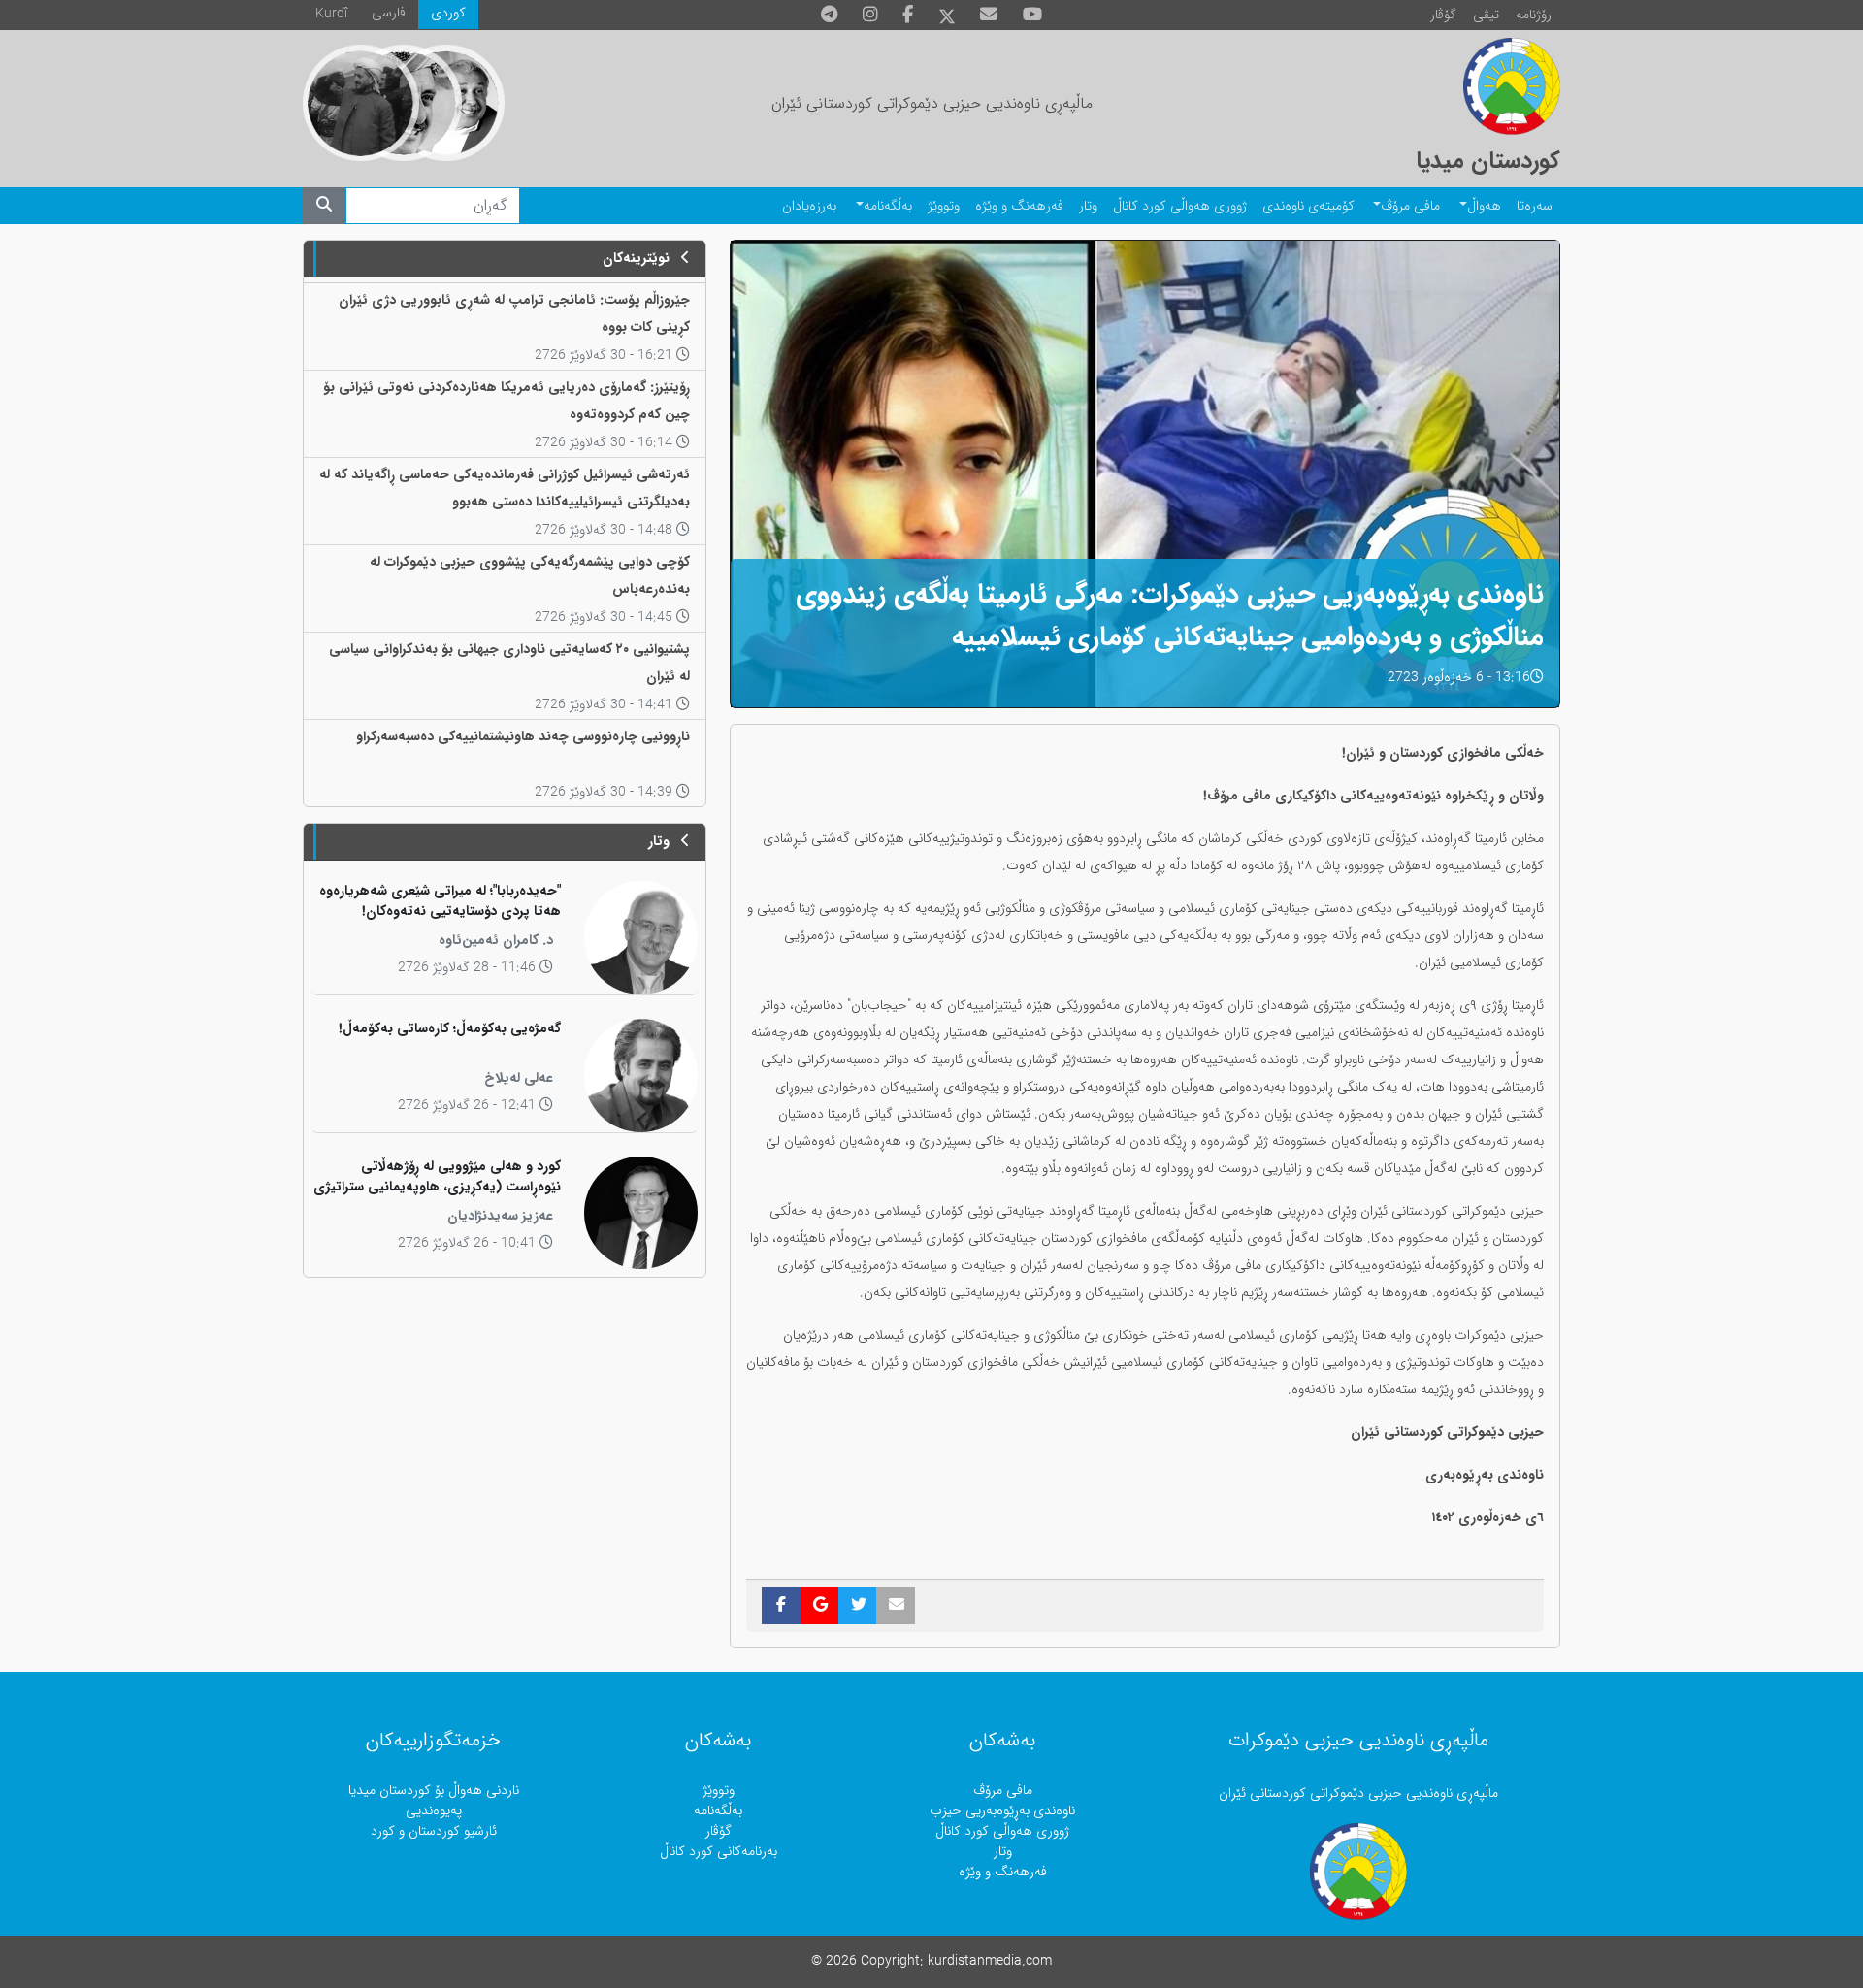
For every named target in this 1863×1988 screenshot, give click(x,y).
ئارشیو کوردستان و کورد (434, 1831)
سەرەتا (1535, 206)
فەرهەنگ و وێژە (1019, 206)
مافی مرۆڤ (1410, 206)
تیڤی (1486, 15)
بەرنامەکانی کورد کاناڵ (719, 1852)
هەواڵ (1484, 206)
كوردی (448, 13)
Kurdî (331, 14)
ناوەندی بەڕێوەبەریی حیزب (1002, 1811)
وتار (1088, 206)
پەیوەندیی (434, 1811)
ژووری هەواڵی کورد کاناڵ (1180, 206)
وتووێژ (944, 206)
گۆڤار (1443, 15)
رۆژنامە (1534, 15)
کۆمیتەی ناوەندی (1308, 206)
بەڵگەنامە (888, 206)
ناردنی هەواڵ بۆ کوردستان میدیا (434, 1791)
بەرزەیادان (809, 206)
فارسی (389, 13)
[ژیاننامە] (361, 103)
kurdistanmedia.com (990, 1961)
